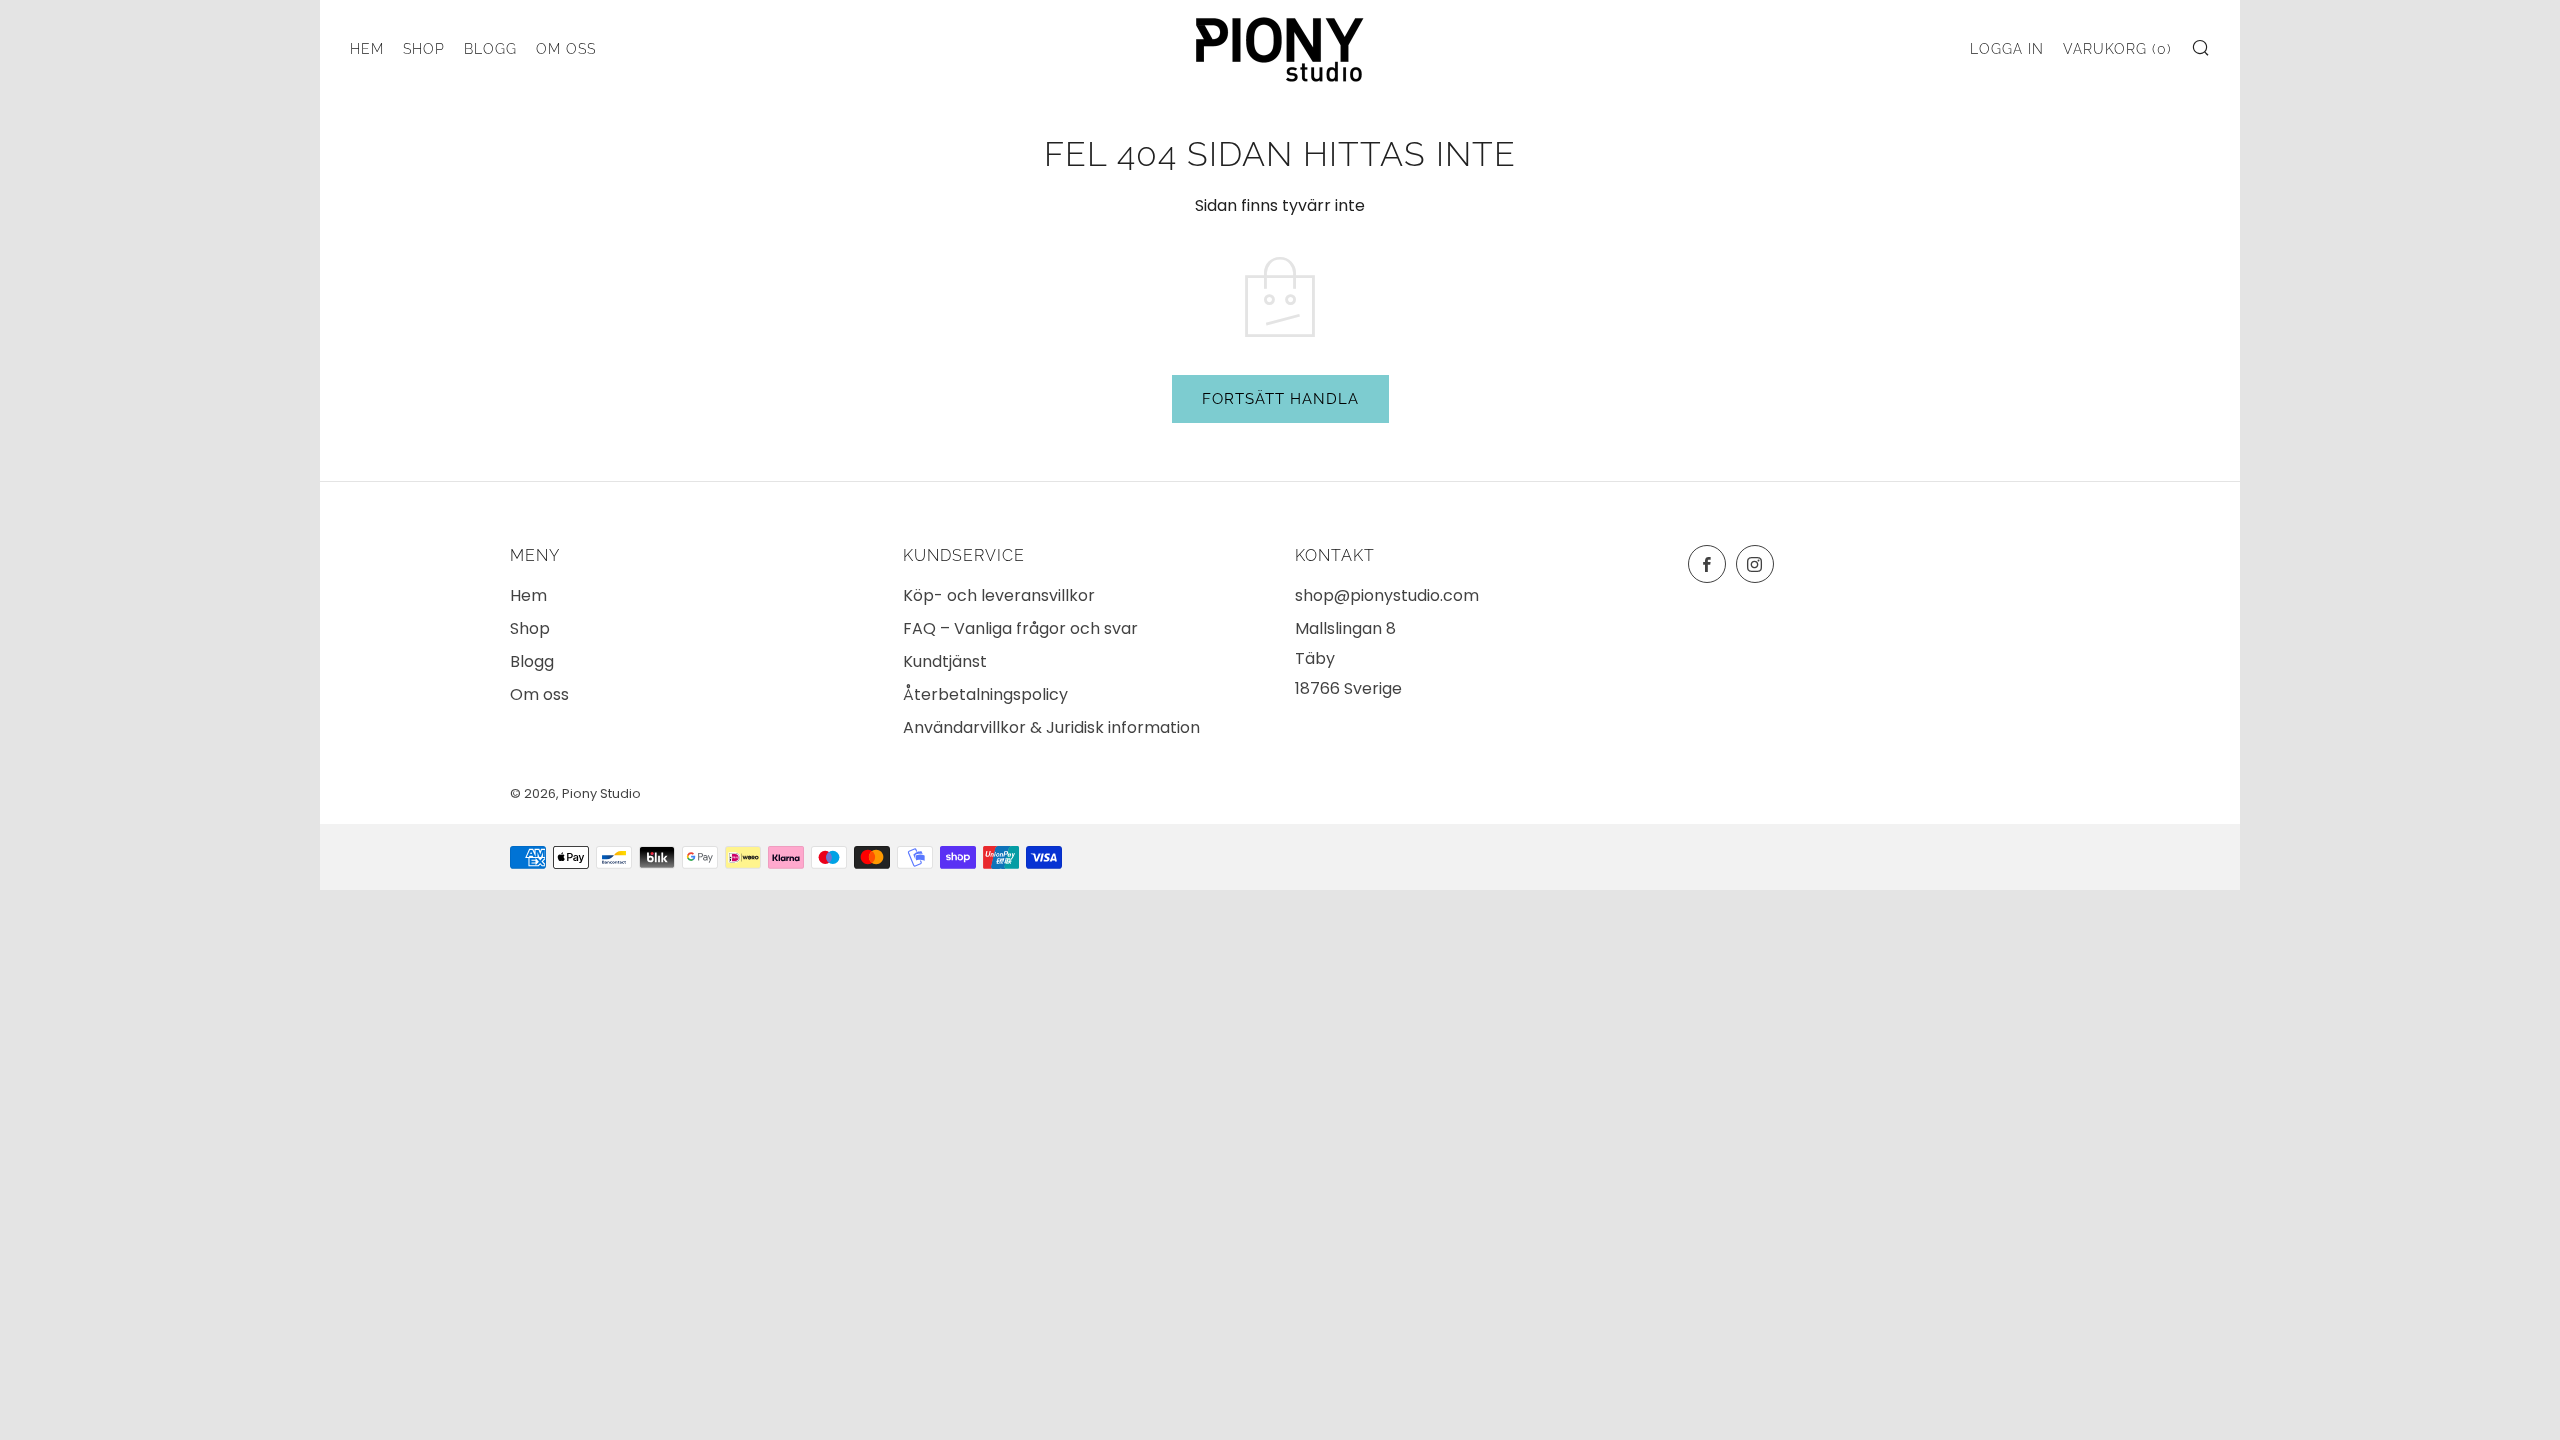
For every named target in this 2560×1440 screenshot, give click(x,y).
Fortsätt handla (1280, 399)
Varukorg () (2117, 49)
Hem (367, 49)
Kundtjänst (945, 661)
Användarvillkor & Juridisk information (1051, 727)
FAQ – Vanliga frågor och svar (1020, 628)
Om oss (566, 49)
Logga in (2007, 49)
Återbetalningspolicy (985, 694)
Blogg (490, 49)
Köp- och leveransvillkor (999, 595)
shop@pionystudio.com (1387, 595)
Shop (424, 49)
